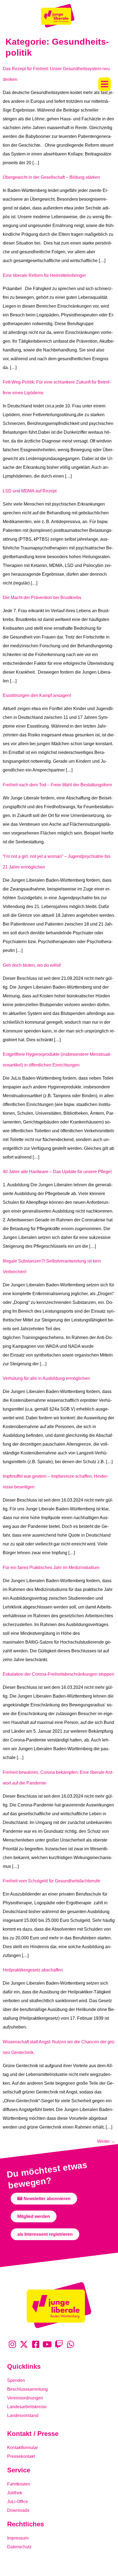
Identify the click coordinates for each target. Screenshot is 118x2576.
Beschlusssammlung (27, 2389)
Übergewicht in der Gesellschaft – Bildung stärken (51, 177)
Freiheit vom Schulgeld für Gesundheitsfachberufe (51, 1881)
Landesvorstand (23, 2415)
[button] (105, 84)
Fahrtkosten (19, 2484)
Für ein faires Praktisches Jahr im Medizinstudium (51, 1568)
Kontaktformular (23, 2448)
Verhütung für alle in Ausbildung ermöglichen (46, 1378)
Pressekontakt (21, 2456)
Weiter (106, 2141)
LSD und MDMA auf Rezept (30, 491)
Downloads (18, 2510)
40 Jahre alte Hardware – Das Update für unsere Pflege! (57, 1172)
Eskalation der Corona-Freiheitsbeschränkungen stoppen (58, 1674)
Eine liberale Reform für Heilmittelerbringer (44, 275)
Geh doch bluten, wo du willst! (32, 965)
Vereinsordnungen (25, 2398)
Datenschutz (19, 2547)
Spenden (16, 2380)
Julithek (15, 2493)
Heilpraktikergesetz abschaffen (33, 1970)
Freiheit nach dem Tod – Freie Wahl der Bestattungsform (57, 785)
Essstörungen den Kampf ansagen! (37, 695)
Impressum (18, 2538)
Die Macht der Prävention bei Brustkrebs (42, 598)
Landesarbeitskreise (27, 2407)
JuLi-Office (18, 2502)
